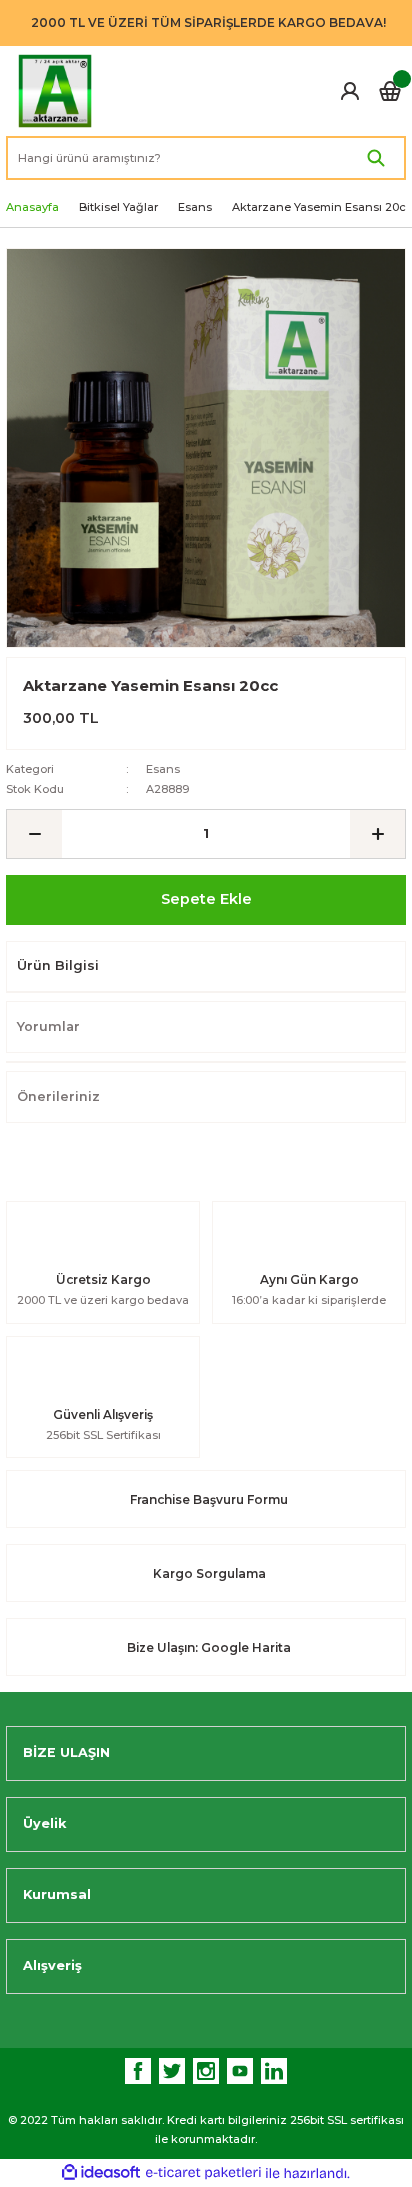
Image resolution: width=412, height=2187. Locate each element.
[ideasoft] (101, 2173)
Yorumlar (48, 1026)
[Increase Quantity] (377, 834)
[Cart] (390, 91)
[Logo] (55, 91)
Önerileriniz (58, 1096)
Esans (163, 769)
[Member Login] (350, 91)
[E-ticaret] (203, 2172)
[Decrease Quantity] (34, 834)
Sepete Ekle (206, 899)
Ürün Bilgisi (58, 965)
